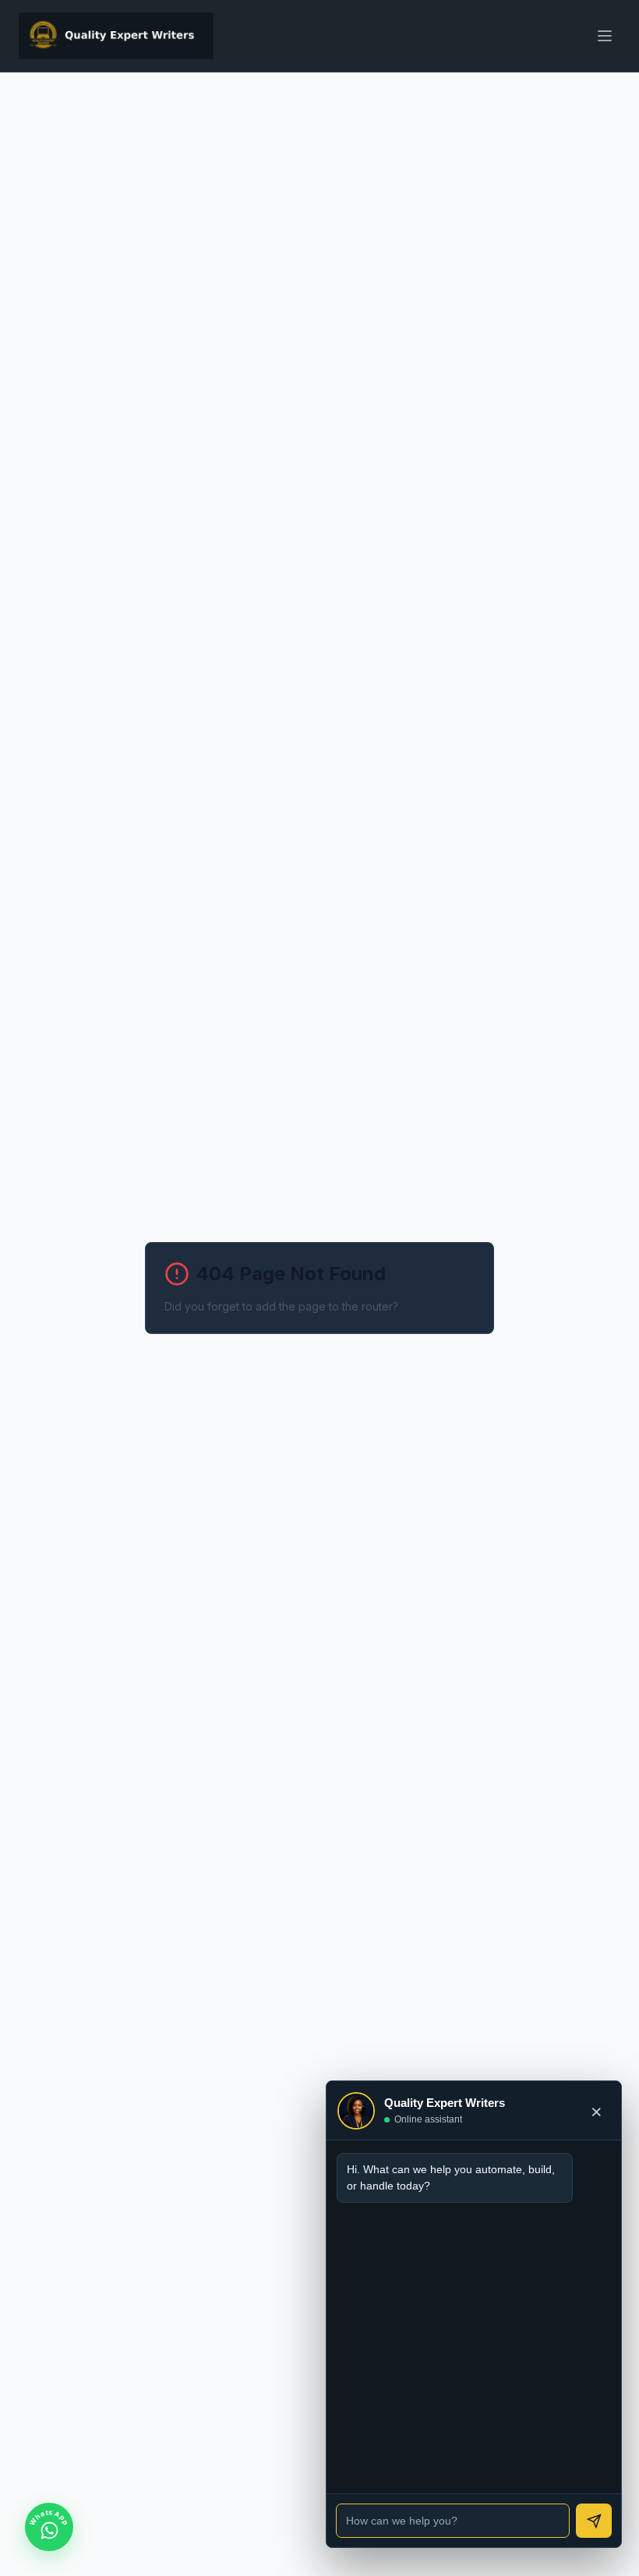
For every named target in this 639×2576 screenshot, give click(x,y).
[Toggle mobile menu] (605, 36)
